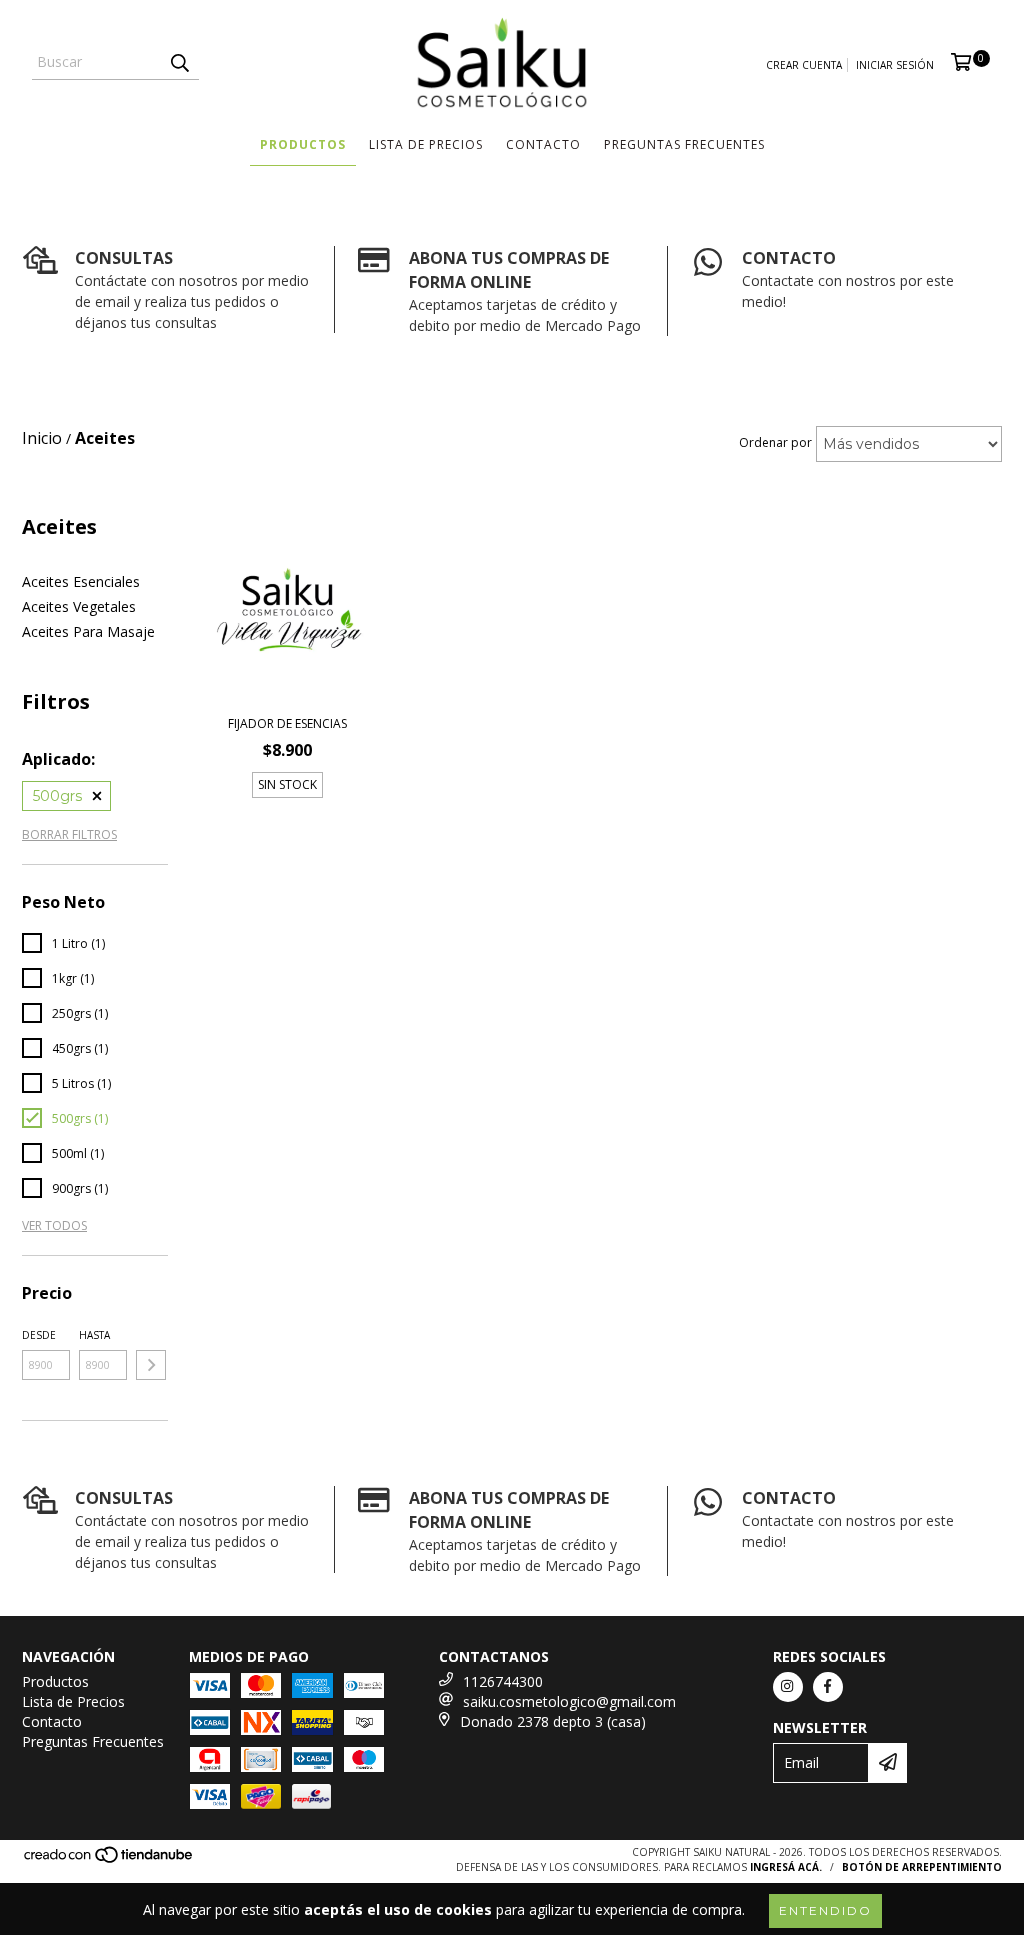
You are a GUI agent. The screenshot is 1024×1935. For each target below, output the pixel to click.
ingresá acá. (786, 1867)
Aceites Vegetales (79, 606)
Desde (39, 1335)
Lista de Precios (426, 144)
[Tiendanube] (109, 1860)
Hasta (94, 1335)
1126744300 (503, 1681)
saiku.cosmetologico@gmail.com (569, 1701)
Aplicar (151, 1365)
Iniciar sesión (895, 65)
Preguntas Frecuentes (684, 144)
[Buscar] (179, 62)
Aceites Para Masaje (88, 631)
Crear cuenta (804, 65)
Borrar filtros (69, 834)
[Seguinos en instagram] (788, 1687)
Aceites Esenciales (81, 581)
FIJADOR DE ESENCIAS (287, 723)
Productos (303, 144)
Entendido (825, 1910)
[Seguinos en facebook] (828, 1687)
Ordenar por (775, 442)
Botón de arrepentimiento (922, 1867)
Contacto (543, 144)
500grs (57, 796)
